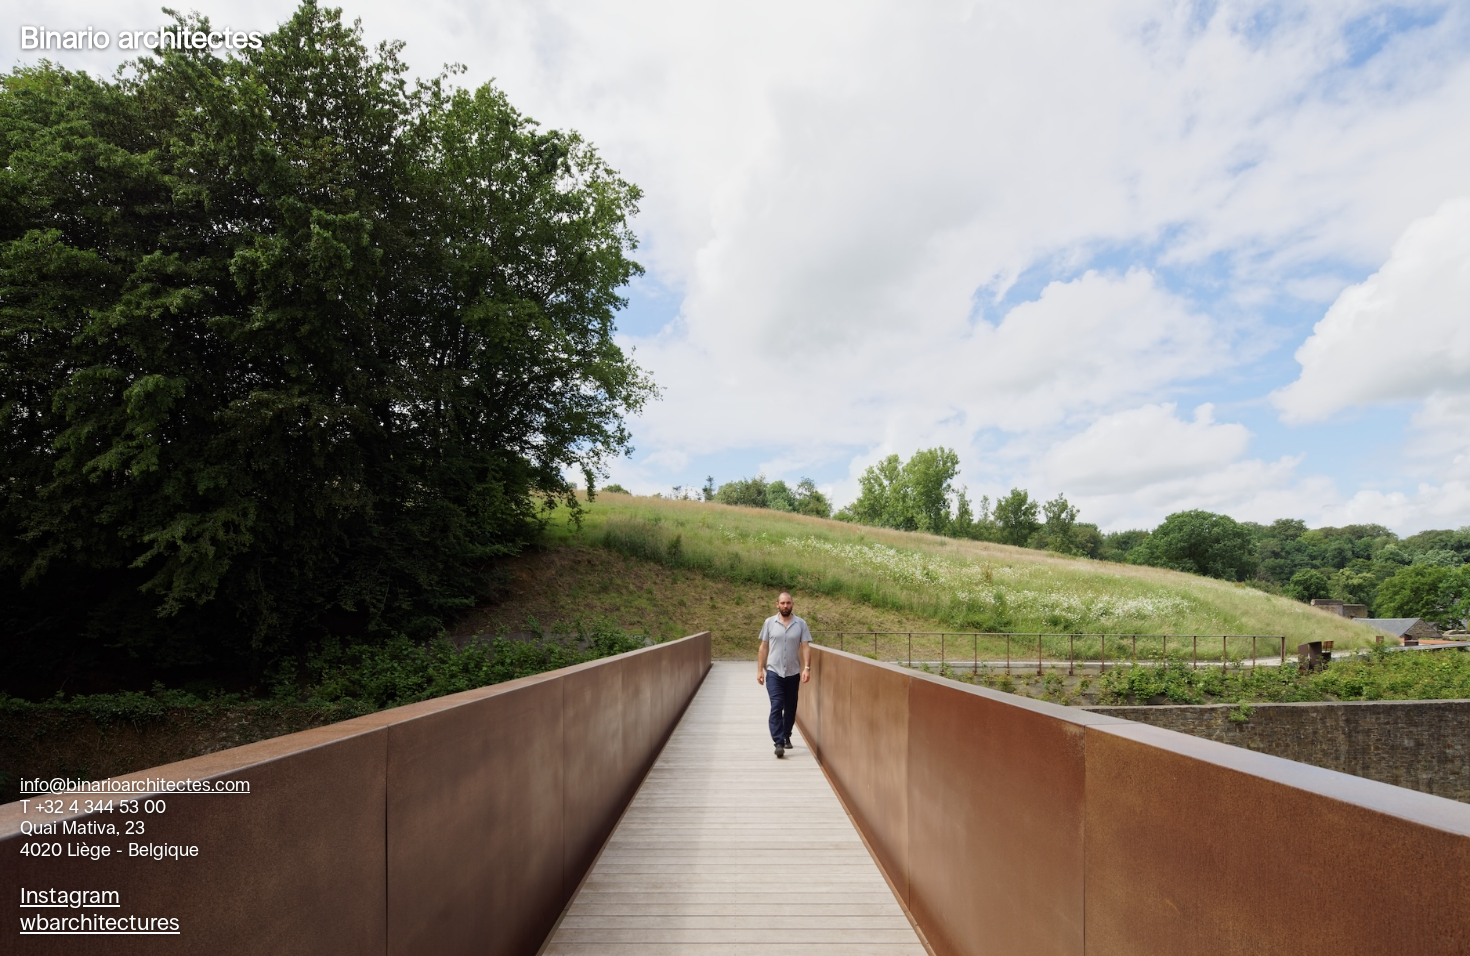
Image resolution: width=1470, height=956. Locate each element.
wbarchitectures (100, 922)
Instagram (70, 895)
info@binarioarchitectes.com (135, 785)
